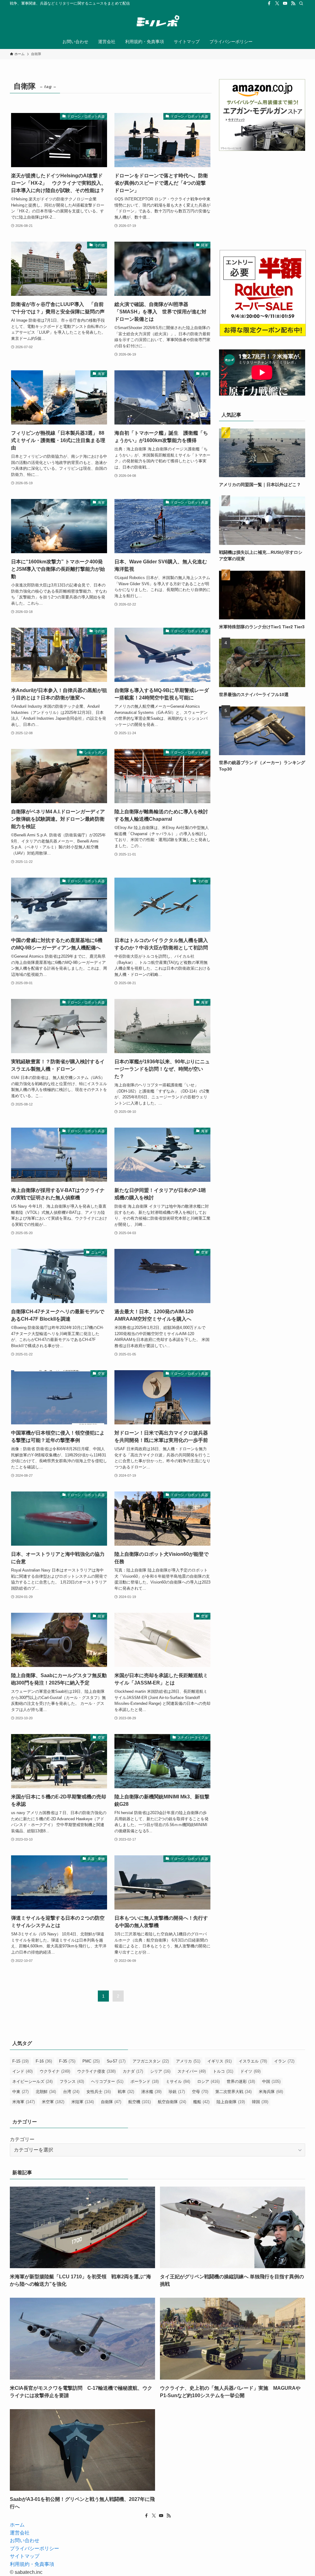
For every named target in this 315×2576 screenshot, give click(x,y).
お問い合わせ (25, 2540)
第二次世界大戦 (233, 2092)
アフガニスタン (151, 2061)
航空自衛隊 (172, 2102)
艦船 (201, 2102)
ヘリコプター (107, 2081)
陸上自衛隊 (231, 2102)
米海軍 (24, 2102)
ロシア (208, 2081)
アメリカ (188, 2061)
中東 (20, 2092)
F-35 (67, 2061)
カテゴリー (22, 2139)
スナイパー (192, 2071)
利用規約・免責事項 (32, 2564)
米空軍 (53, 2102)
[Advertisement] (262, 200)
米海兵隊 (271, 2092)
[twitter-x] (277, 3)
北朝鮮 (46, 2092)
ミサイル (178, 2081)
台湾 (71, 2092)
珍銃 (177, 2092)
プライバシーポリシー (34, 2548)
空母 (200, 2092)
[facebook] (269, 3)
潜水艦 (151, 2092)
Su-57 (116, 2061)
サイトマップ (25, 2556)
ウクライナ (55, 2071)
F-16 (44, 2061)
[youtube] (285, 3)
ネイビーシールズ (32, 2081)
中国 (271, 2081)
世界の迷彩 (241, 2081)
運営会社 (20, 2533)
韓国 (260, 2102)
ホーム (17, 2525)
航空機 (140, 2102)
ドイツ (250, 2071)
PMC (91, 2061)
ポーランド (145, 2081)
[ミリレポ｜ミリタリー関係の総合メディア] (157, 22)
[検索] (301, 3)
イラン (284, 2061)
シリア (160, 2071)
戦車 (126, 2092)
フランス (72, 2081)
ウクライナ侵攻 (96, 2071)
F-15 (20, 2061)
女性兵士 (99, 2092)
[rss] (293, 3)
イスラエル (253, 2061)
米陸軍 (83, 2102)
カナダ (133, 2071)
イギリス (219, 2061)
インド (22, 2071)
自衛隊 (111, 2102)
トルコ (223, 2071)
